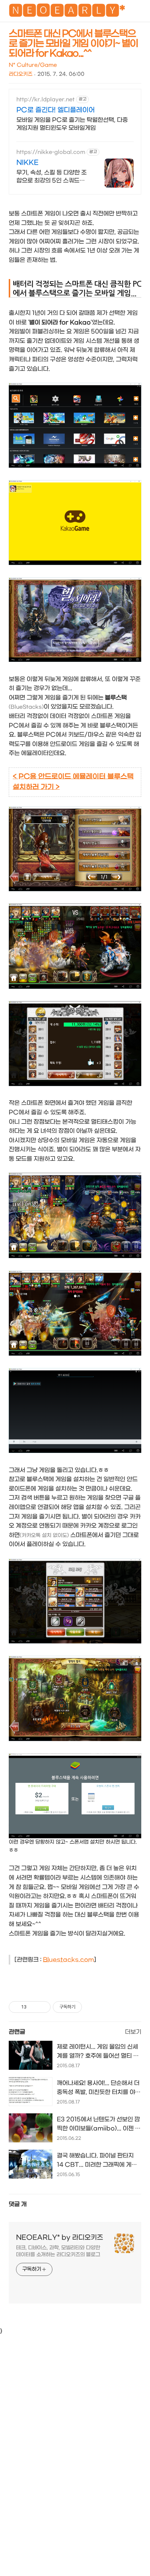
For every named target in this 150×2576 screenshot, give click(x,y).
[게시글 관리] (42, 2007)
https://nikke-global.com (51, 152)
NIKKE (27, 163)
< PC (21, 777)
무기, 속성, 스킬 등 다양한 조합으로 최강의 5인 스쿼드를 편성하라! (52, 177)
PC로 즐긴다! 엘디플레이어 (56, 110)
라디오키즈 (21, 74)
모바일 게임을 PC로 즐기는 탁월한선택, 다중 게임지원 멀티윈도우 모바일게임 (72, 124)
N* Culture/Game (33, 65)
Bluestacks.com (68, 1960)
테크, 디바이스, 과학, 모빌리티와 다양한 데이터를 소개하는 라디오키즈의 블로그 (58, 2251)
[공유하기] (33, 2007)
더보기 (133, 2032)
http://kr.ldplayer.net (46, 100)
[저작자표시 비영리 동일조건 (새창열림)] (92, 2007)
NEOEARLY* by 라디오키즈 (60, 2238)
